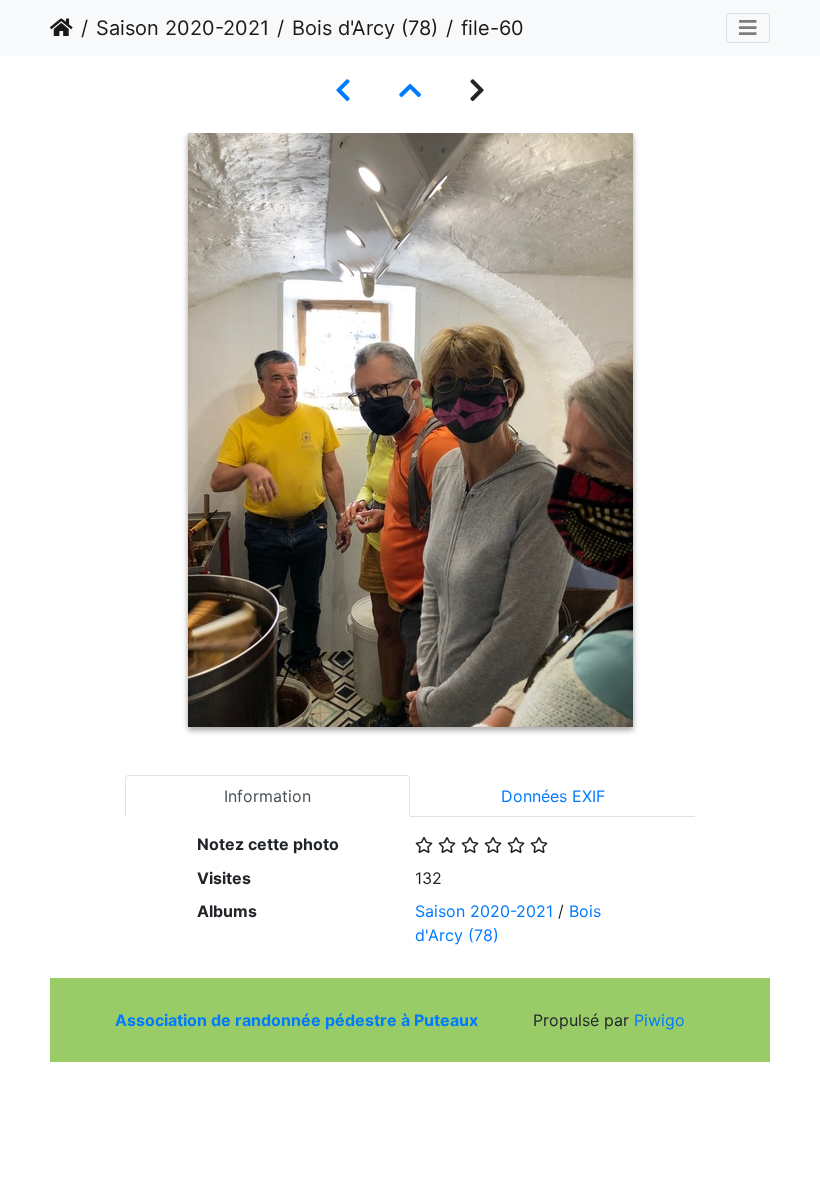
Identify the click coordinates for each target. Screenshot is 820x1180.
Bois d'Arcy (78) (365, 28)
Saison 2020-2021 (182, 28)
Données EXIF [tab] (553, 796)
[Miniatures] (410, 90)
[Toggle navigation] (748, 28)
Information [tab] (267, 796)
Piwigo (659, 1020)
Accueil (61, 28)
